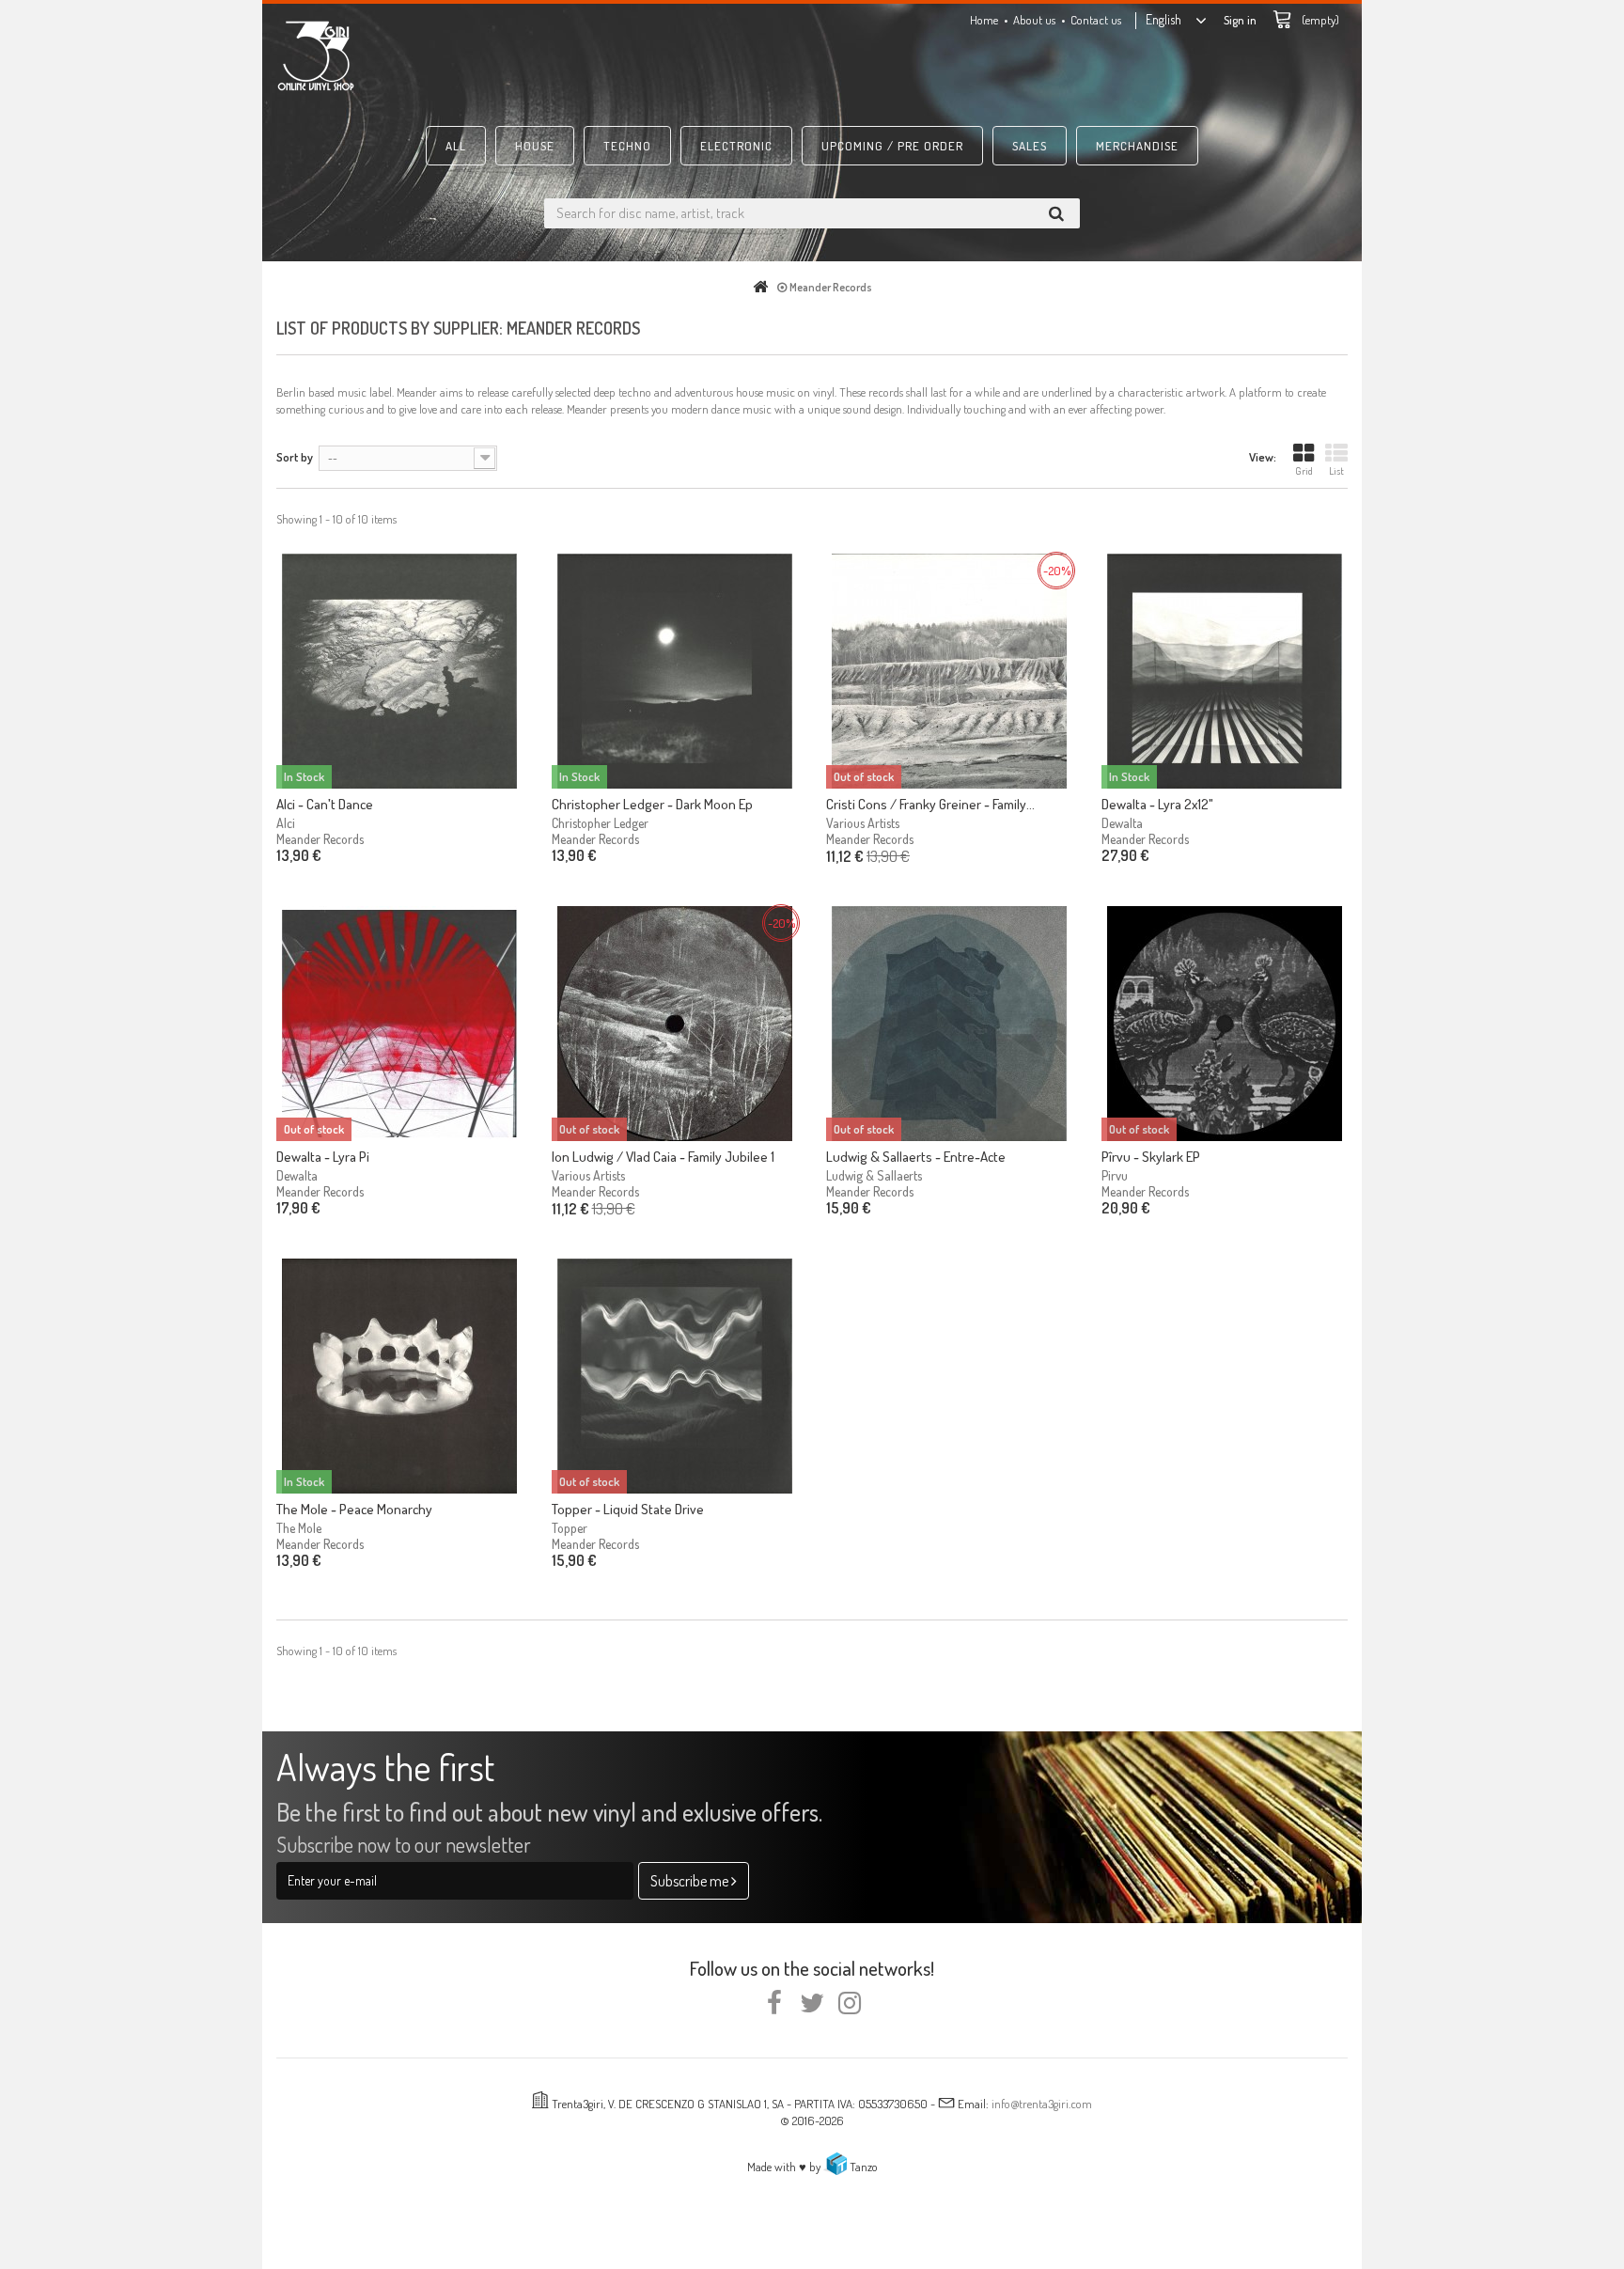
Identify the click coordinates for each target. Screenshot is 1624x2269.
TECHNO (627, 146)
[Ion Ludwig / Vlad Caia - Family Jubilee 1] (675, 1024)
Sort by (295, 457)
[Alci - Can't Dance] (400, 671)
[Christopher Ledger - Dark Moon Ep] (675, 671)
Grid (1304, 471)
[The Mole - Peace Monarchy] (400, 1376)
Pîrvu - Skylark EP (1151, 1157)
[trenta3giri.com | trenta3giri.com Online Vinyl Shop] (445, 55)
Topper (570, 1528)
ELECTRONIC (736, 146)
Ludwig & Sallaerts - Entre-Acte (916, 1157)
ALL (456, 146)
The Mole (299, 1528)
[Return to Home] (764, 287)
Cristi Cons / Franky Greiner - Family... (930, 804)
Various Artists (863, 823)
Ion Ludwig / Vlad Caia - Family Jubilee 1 (663, 1157)
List (1336, 471)
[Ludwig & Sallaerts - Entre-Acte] (950, 1024)
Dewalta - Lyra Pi (323, 1157)
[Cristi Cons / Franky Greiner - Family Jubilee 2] (950, 671)
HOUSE (535, 146)
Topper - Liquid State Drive (628, 1509)
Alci (286, 823)
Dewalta (1122, 823)
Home (984, 20)
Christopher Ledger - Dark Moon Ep (652, 804)
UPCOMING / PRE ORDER (892, 146)
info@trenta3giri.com (1042, 2104)
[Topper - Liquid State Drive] (675, 1376)
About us (1034, 20)
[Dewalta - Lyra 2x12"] (1225, 671)
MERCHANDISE (1137, 146)
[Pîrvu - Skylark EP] (1225, 1024)
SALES (1030, 146)
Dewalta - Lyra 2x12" (1157, 804)
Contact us (1096, 20)
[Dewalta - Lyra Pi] (400, 1024)
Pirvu (1115, 1175)
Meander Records (320, 839)
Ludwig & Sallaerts (874, 1175)
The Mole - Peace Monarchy (354, 1509)
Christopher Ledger (600, 823)
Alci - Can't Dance (325, 804)
